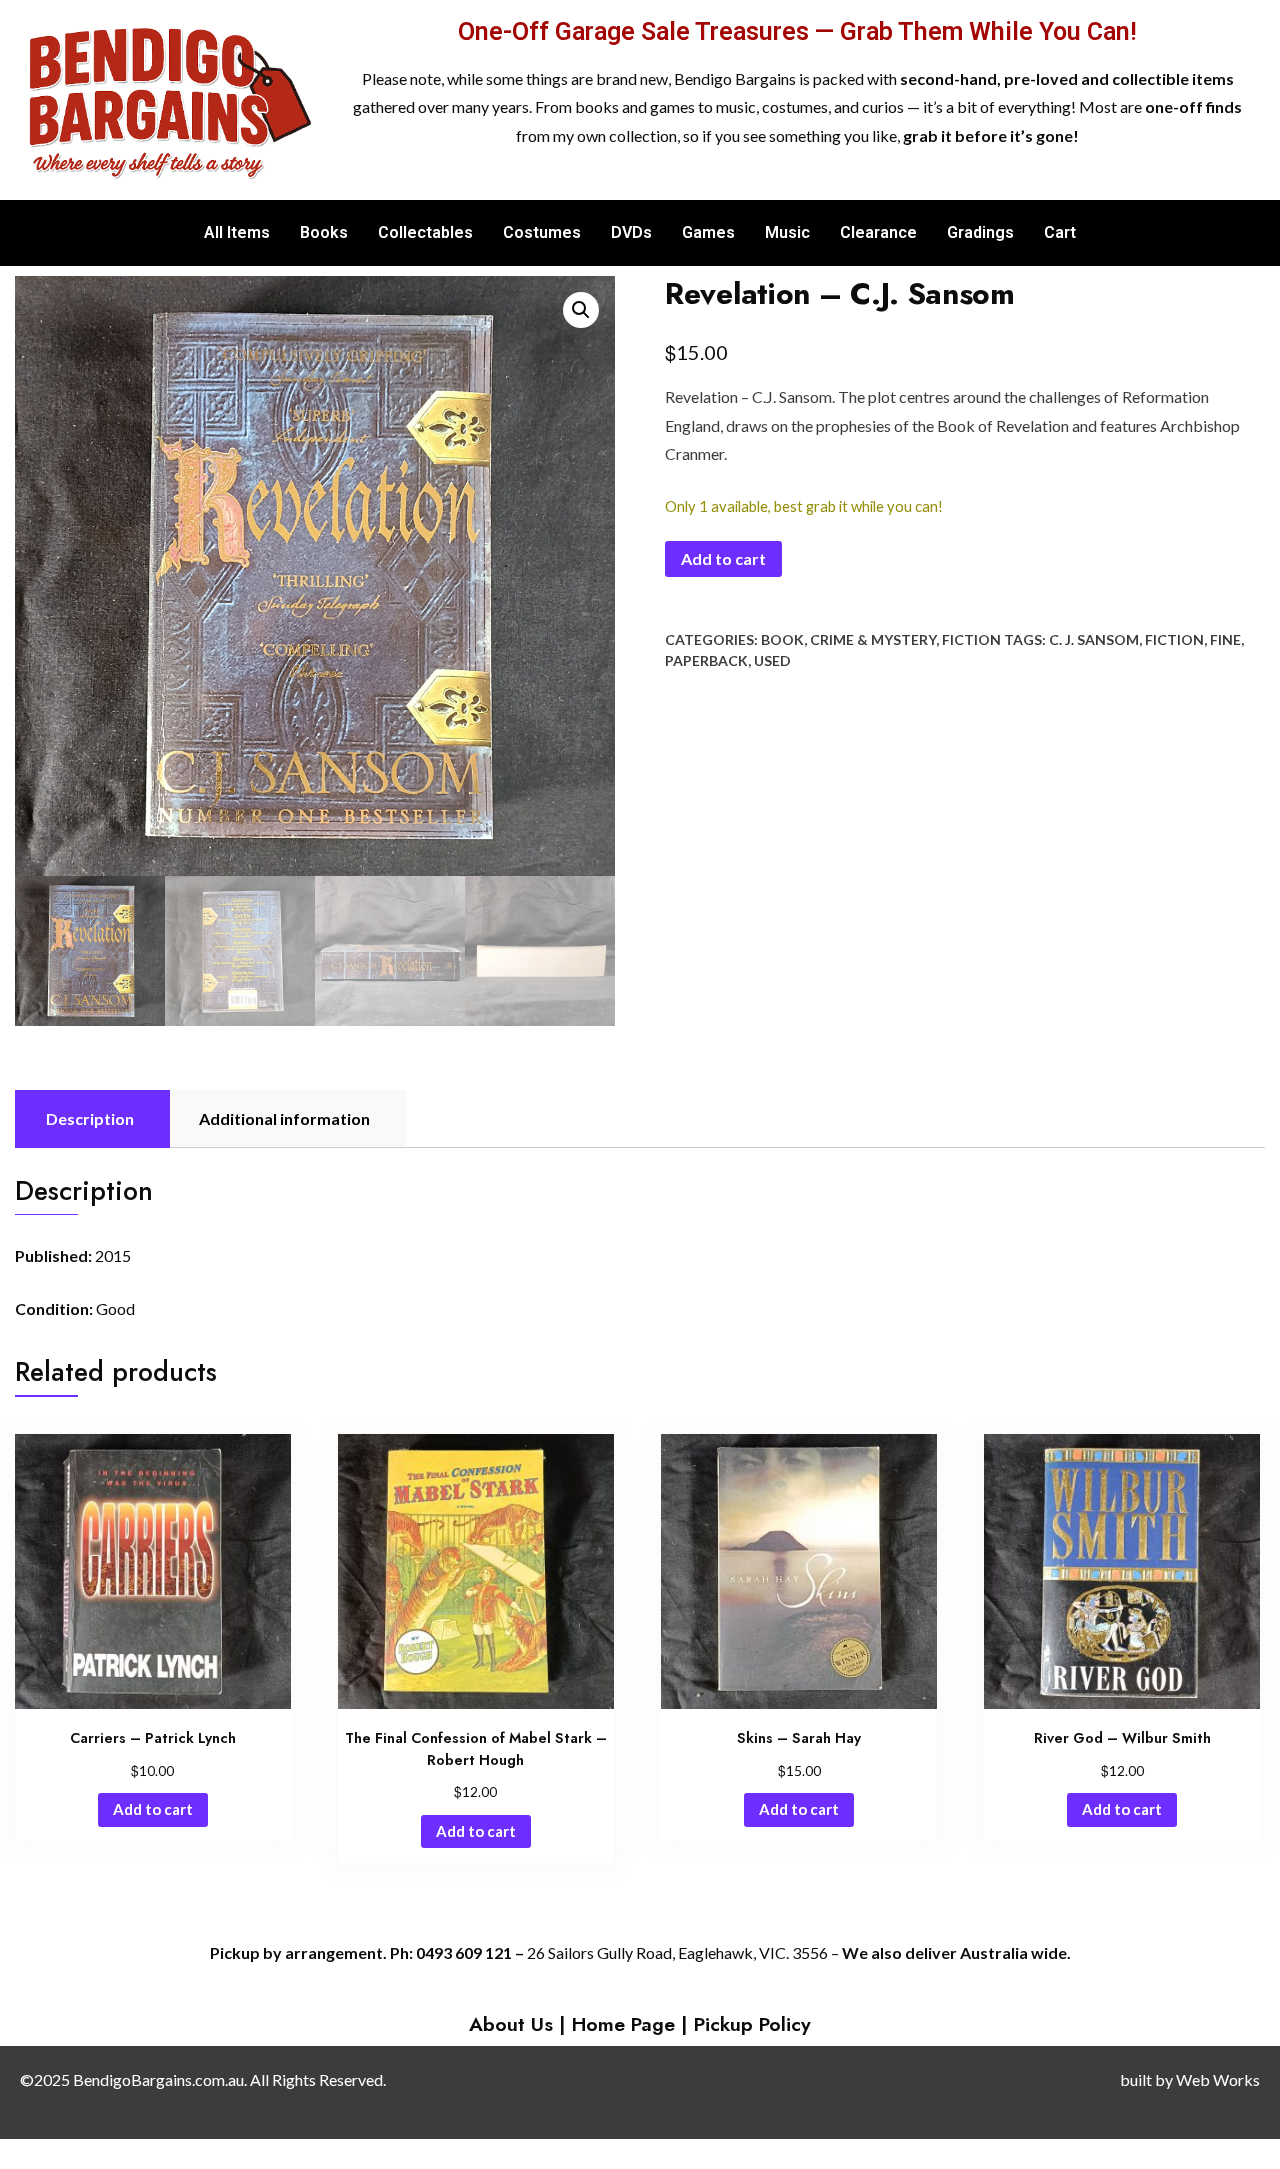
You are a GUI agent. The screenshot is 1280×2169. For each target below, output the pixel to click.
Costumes (542, 232)
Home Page (623, 2024)
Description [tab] (90, 1118)
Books (324, 232)
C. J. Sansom (1094, 639)
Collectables (425, 232)
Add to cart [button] (153, 1809)
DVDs (631, 232)
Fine (1225, 639)
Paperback (706, 660)
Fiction (971, 639)
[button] (581, 310)
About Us (511, 2024)
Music (787, 232)
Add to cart (723, 558)
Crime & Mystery (873, 639)
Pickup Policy (752, 2024)
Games (708, 232)
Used (772, 660)
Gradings (980, 232)
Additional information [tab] (284, 1118)
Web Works (1218, 2079)
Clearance (878, 232)
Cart (1060, 232)
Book (782, 639)
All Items (237, 232)
